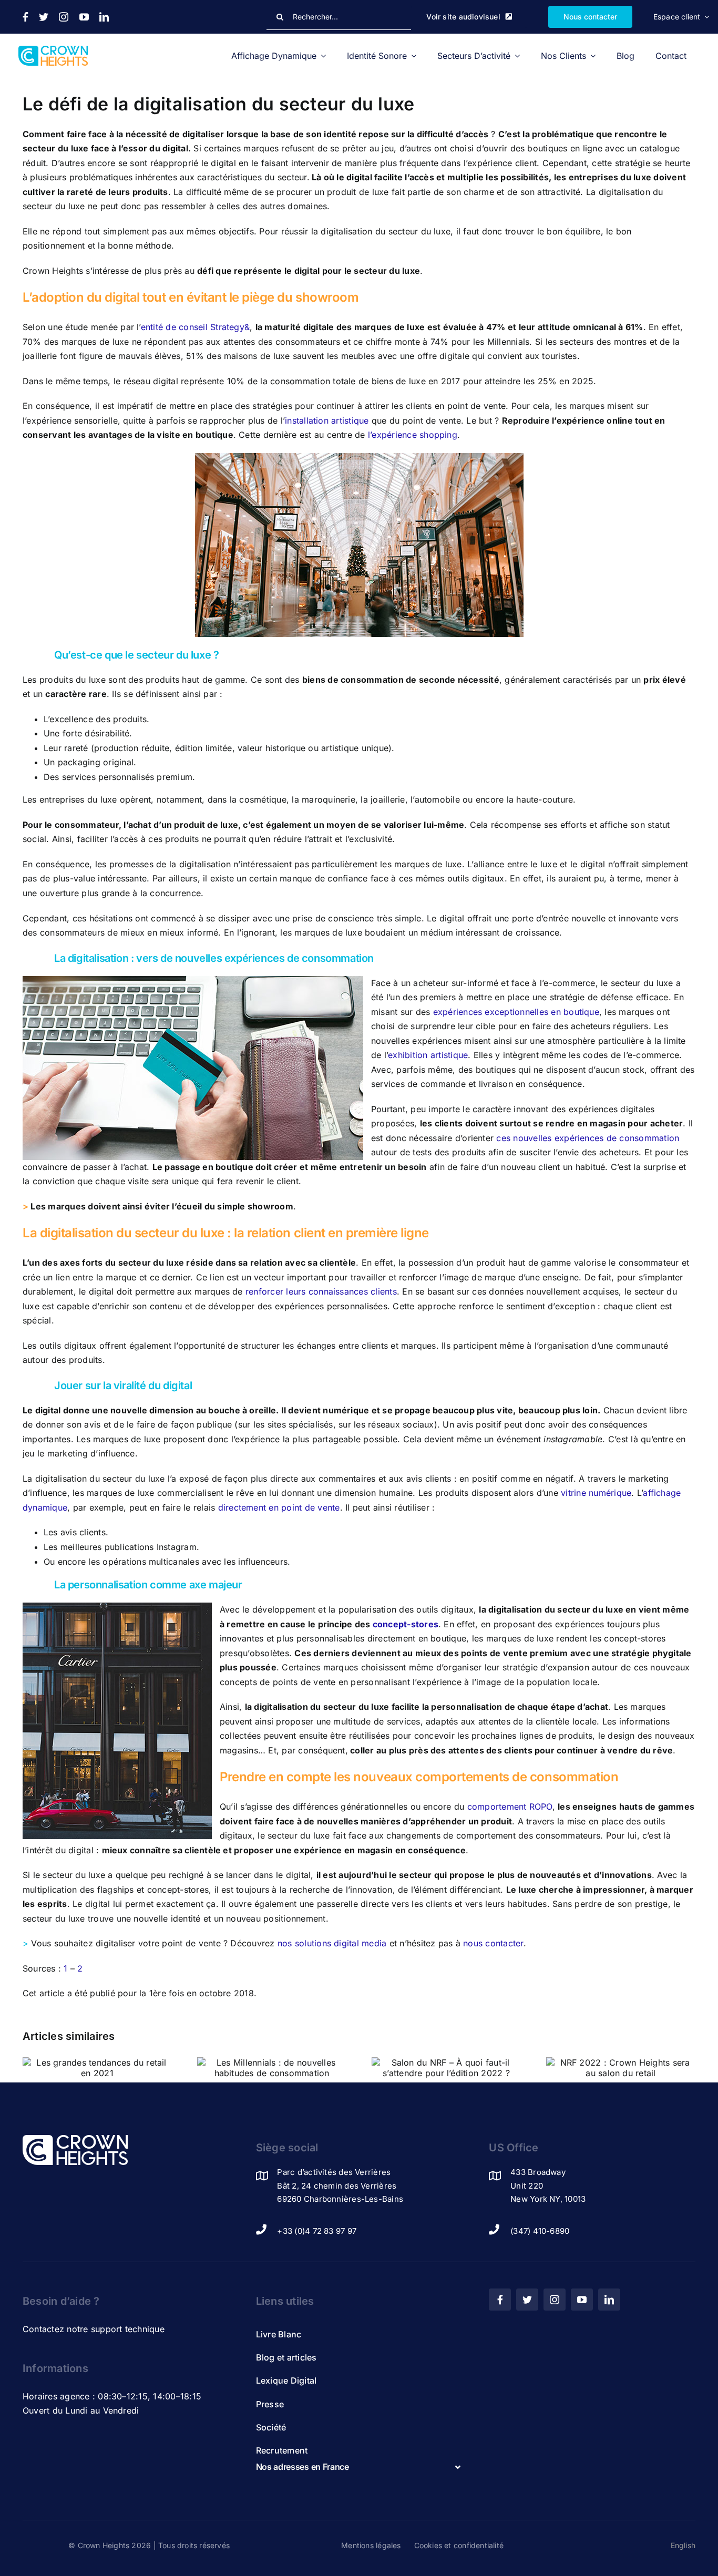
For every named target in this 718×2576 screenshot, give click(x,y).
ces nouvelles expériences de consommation (588, 1138)
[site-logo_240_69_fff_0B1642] (75, 2139)
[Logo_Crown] (53, 50)
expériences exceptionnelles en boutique (516, 1012)
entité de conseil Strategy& (195, 327)
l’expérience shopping (413, 435)
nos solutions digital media (332, 1943)
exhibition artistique (428, 1055)
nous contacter (493, 1943)
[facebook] (25, 17)
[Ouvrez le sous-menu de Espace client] (705, 17)
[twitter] (44, 17)
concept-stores (406, 1624)
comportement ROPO (510, 1807)
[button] (359, 2467)
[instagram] (64, 17)
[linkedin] (104, 17)
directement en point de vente (279, 1507)
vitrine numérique (596, 1493)
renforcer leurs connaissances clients (321, 1291)
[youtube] (84, 17)
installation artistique (327, 420)
